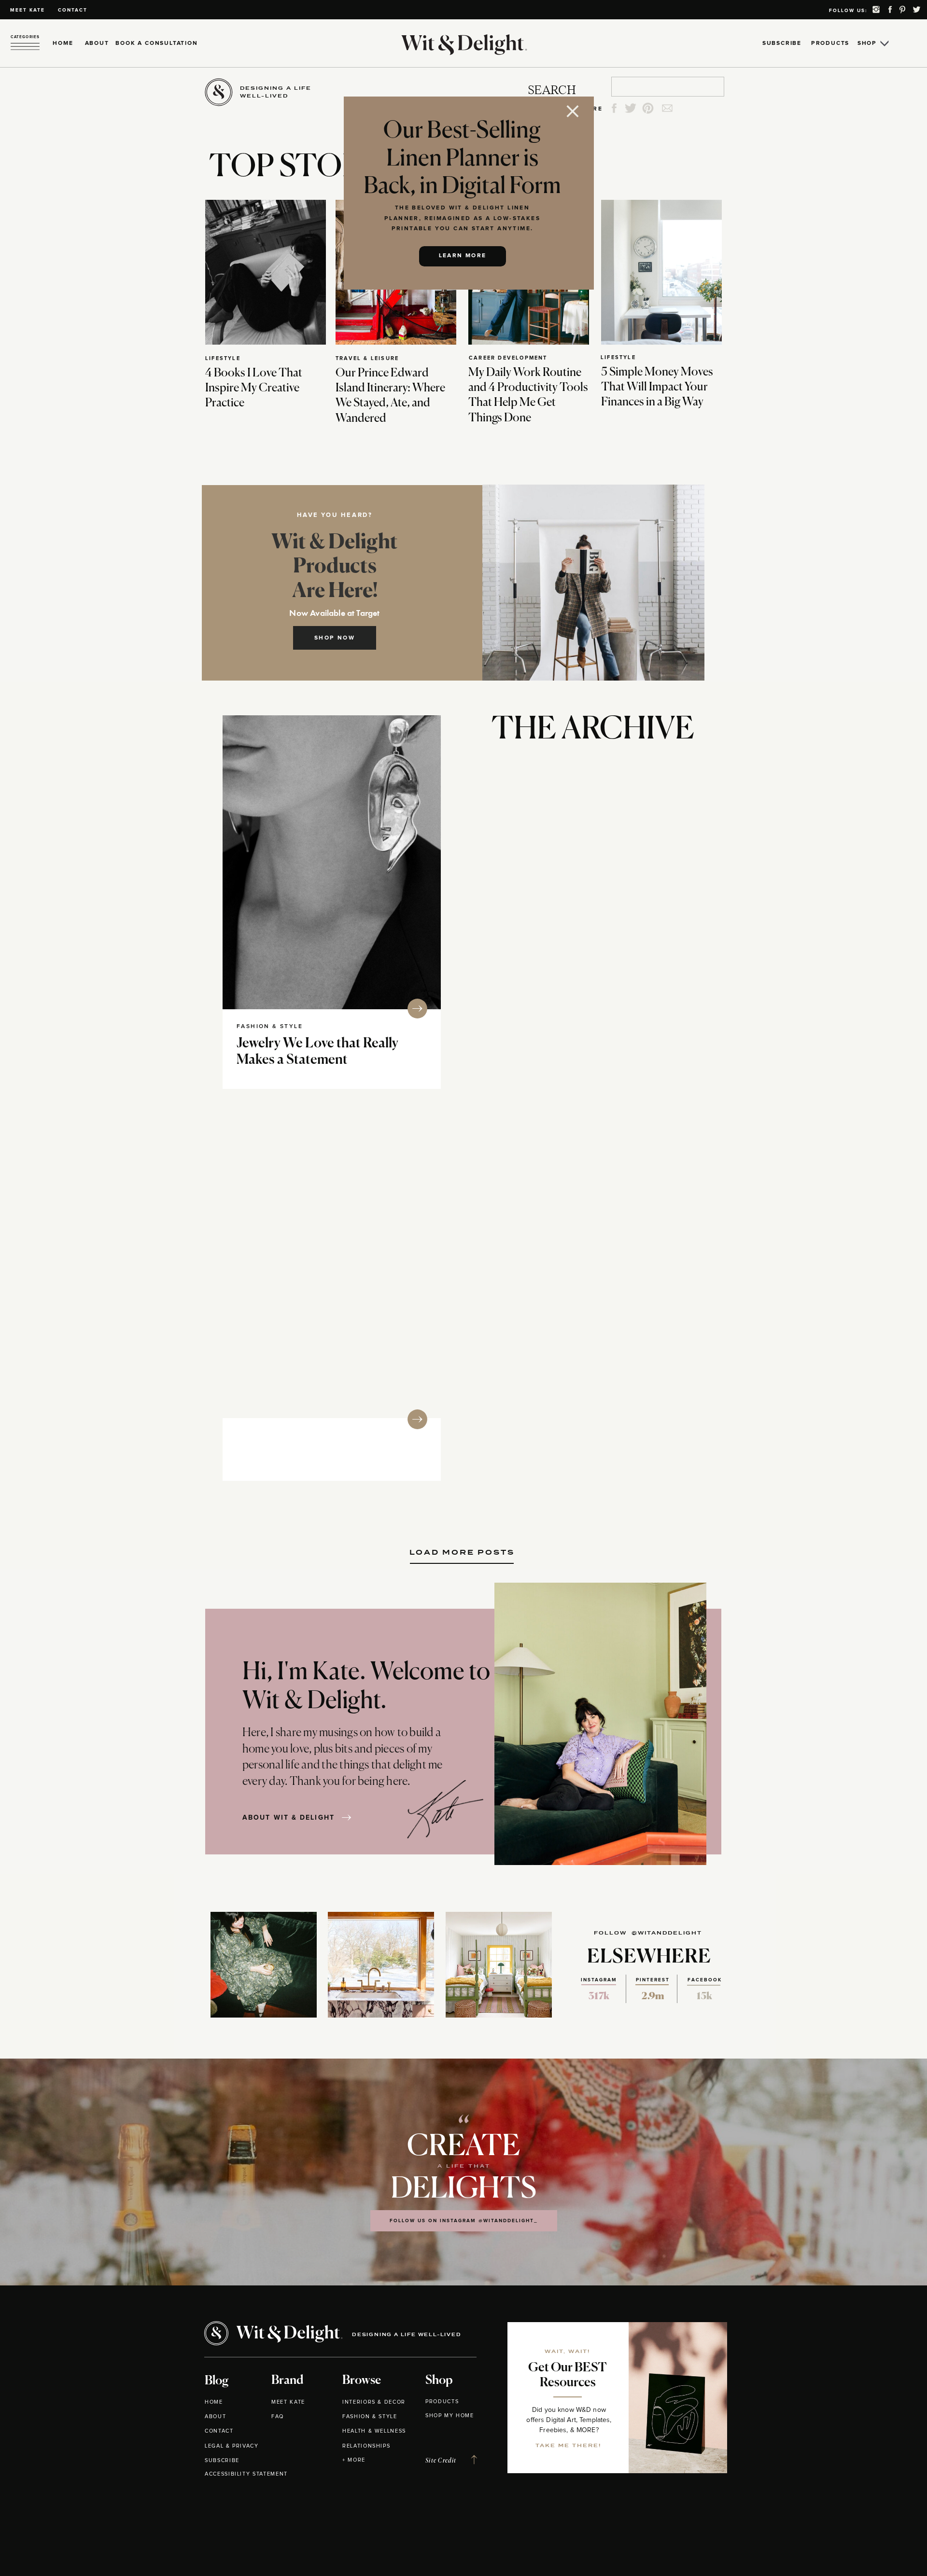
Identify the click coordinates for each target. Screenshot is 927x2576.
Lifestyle (223, 358)
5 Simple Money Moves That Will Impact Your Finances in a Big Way (657, 387)
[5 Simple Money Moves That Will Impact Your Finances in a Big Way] (661, 272)
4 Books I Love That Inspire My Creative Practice (254, 388)
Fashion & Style (270, 1027)
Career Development (508, 358)
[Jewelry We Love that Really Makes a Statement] (332, 862)
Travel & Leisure (367, 358)
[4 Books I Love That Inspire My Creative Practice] (266, 272)
